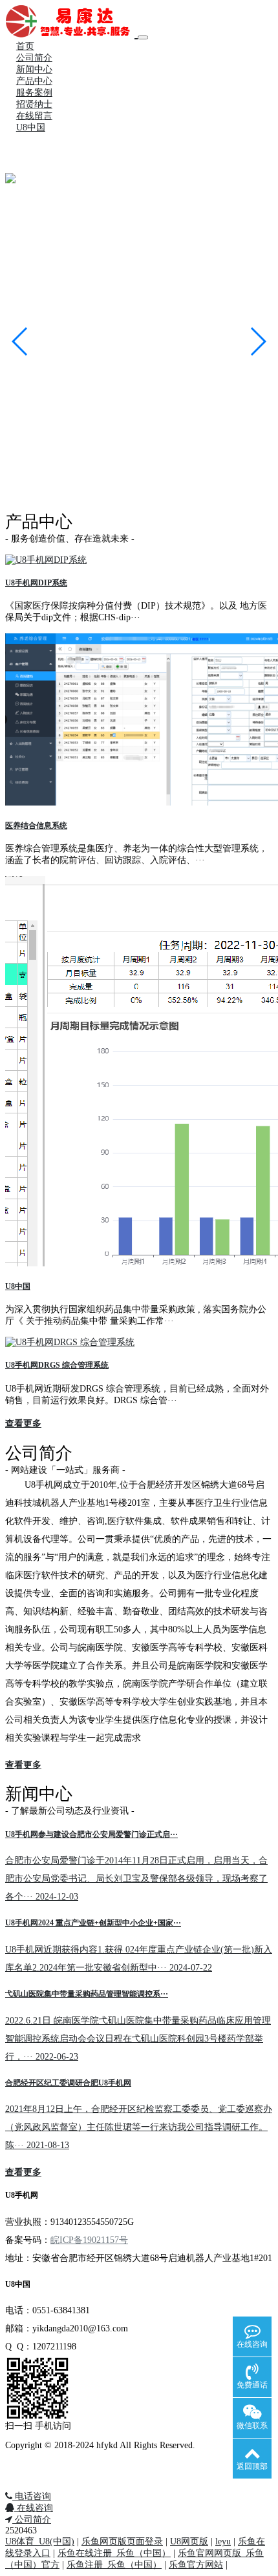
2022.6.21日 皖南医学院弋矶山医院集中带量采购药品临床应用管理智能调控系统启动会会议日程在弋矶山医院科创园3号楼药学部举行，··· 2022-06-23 (138, 2039)
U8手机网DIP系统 (36, 583)
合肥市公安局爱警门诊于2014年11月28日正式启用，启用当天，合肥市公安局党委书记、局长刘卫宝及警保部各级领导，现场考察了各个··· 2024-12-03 (136, 1879)
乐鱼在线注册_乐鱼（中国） (114, 2553)
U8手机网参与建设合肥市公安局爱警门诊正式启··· (91, 1835)
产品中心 (34, 81)
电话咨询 (32, 2496)
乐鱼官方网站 (196, 2565)
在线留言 (34, 116)
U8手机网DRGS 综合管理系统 (57, 1365)
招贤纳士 (34, 104)
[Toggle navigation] (143, 37)
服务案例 (34, 93)
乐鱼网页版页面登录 (122, 2541)
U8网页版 (189, 2541)
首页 (25, 46)
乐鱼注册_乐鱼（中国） (114, 2565)
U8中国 (31, 127)
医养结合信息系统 (36, 826)
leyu (223, 2541)
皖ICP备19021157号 (89, 2240)
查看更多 (23, 1424)
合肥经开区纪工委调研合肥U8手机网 (68, 2083)
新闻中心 (34, 69)
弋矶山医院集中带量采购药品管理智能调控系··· (87, 1994)
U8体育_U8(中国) (40, 2541)
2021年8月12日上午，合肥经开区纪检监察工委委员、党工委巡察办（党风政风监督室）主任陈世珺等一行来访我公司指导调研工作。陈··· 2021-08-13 (139, 2127)
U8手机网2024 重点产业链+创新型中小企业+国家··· (93, 1923)
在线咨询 (34, 2508)
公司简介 (34, 58)
